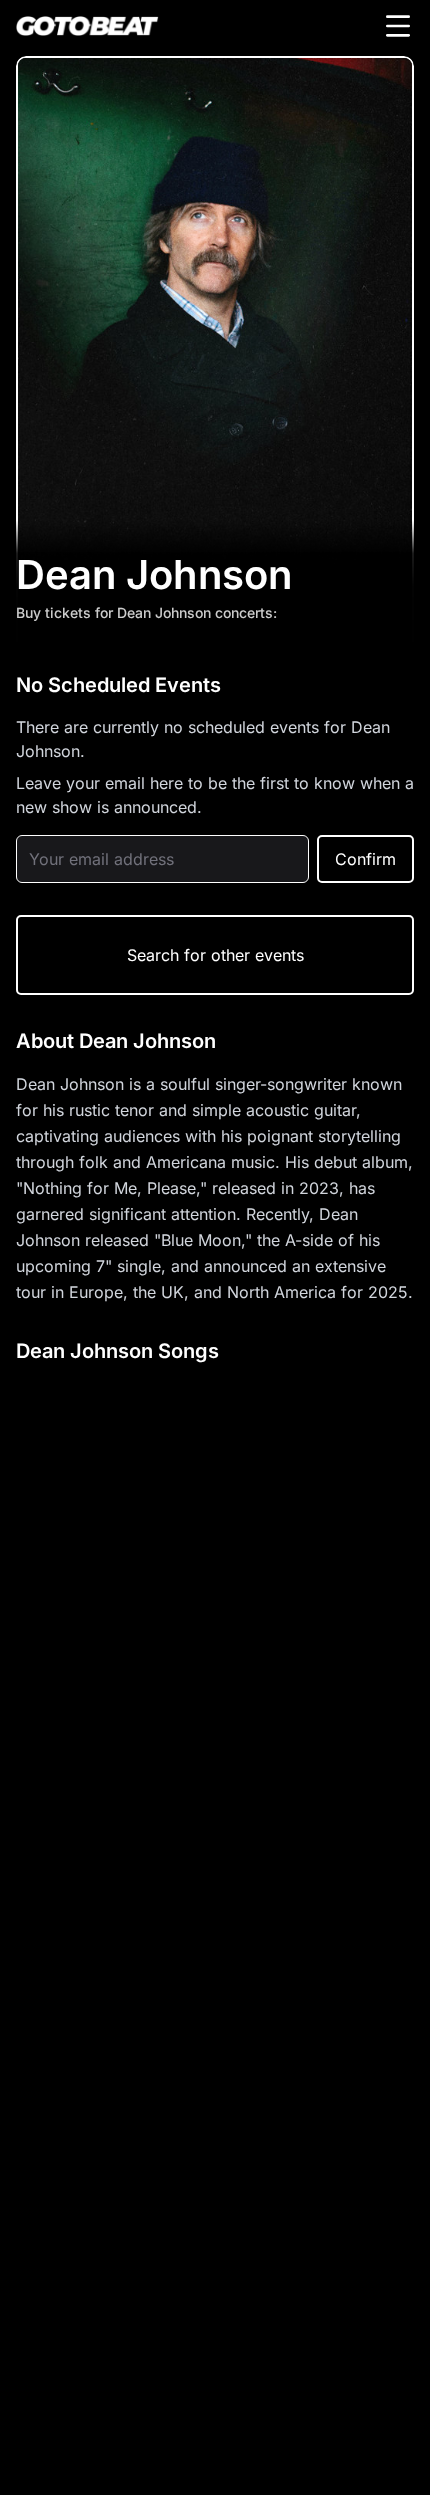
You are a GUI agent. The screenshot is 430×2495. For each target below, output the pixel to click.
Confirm (365, 859)
